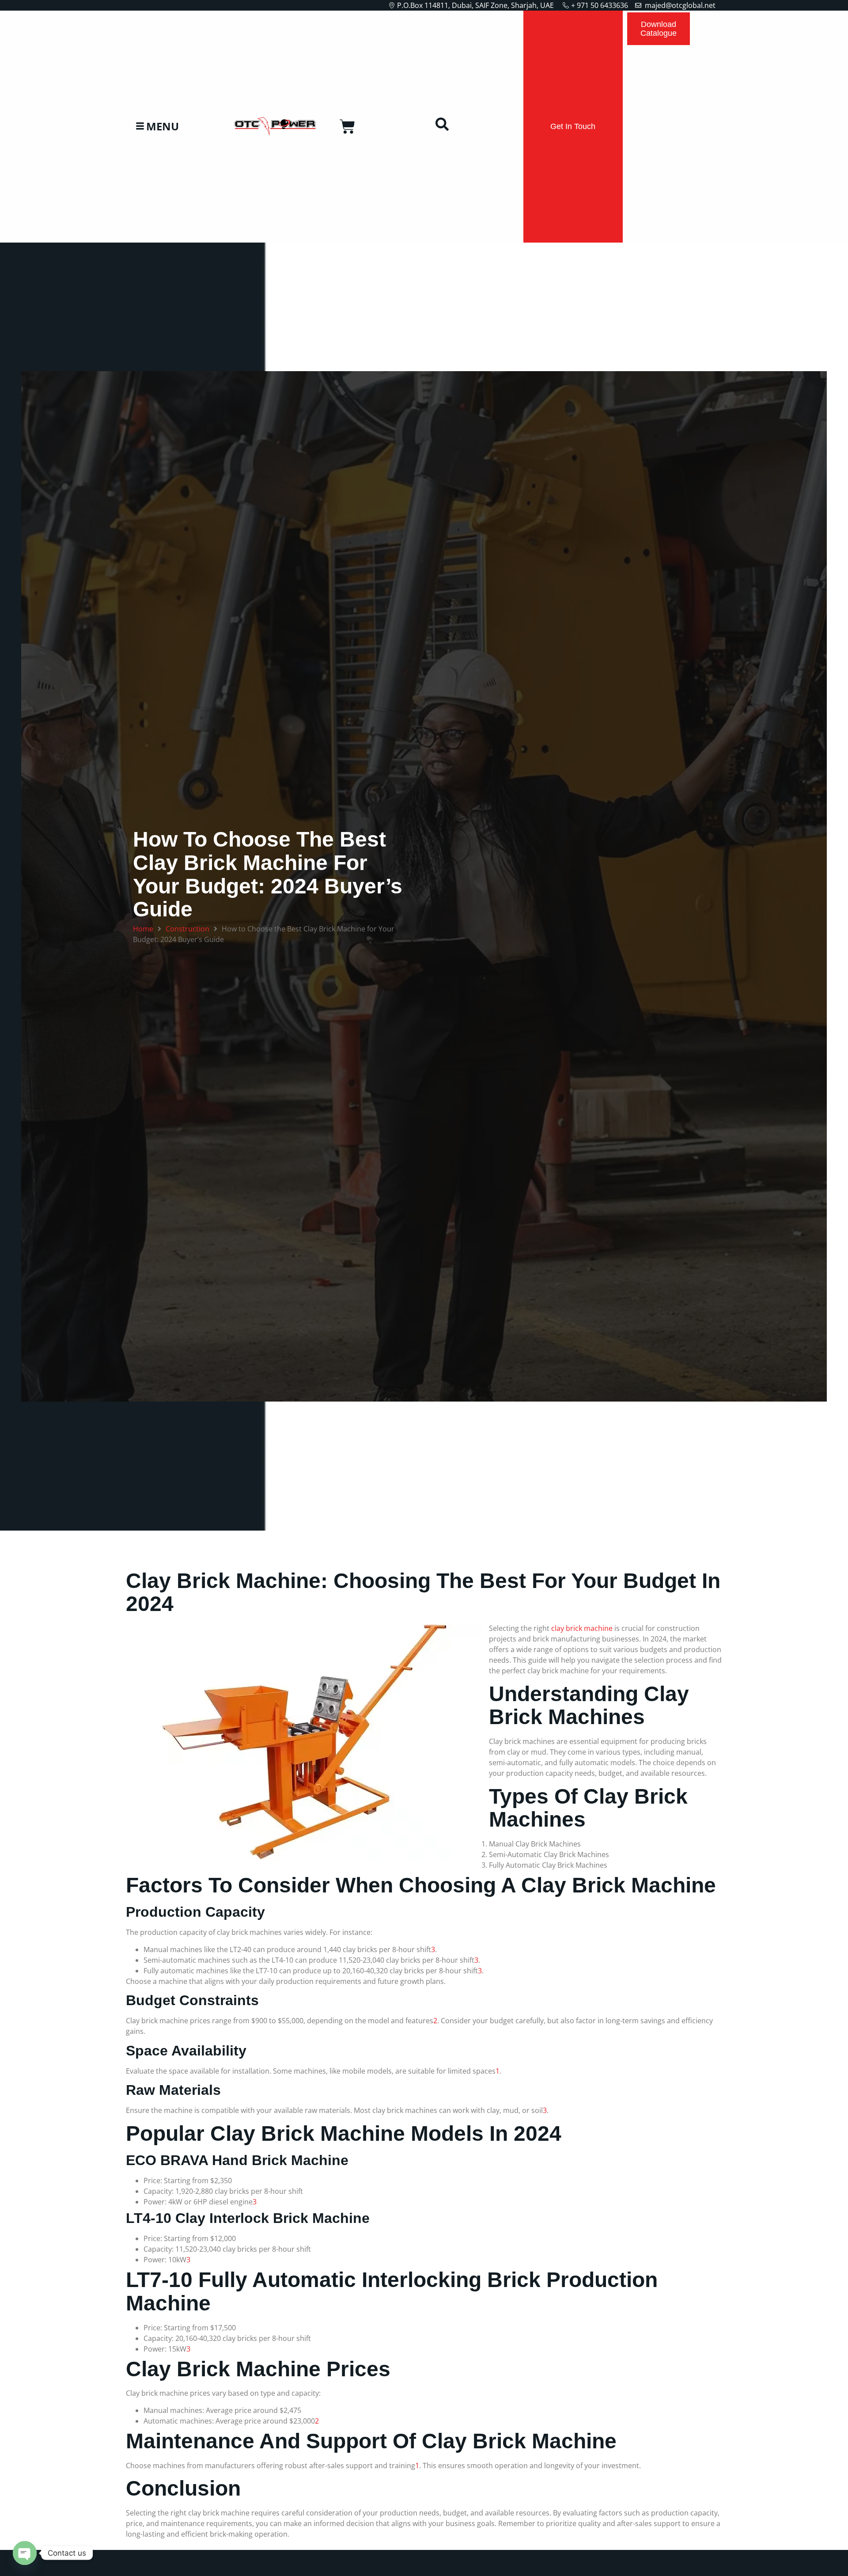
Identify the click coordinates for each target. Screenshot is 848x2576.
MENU (163, 127)
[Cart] (347, 127)
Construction (187, 929)
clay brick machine (582, 1628)
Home (143, 929)
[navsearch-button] (442, 126)
